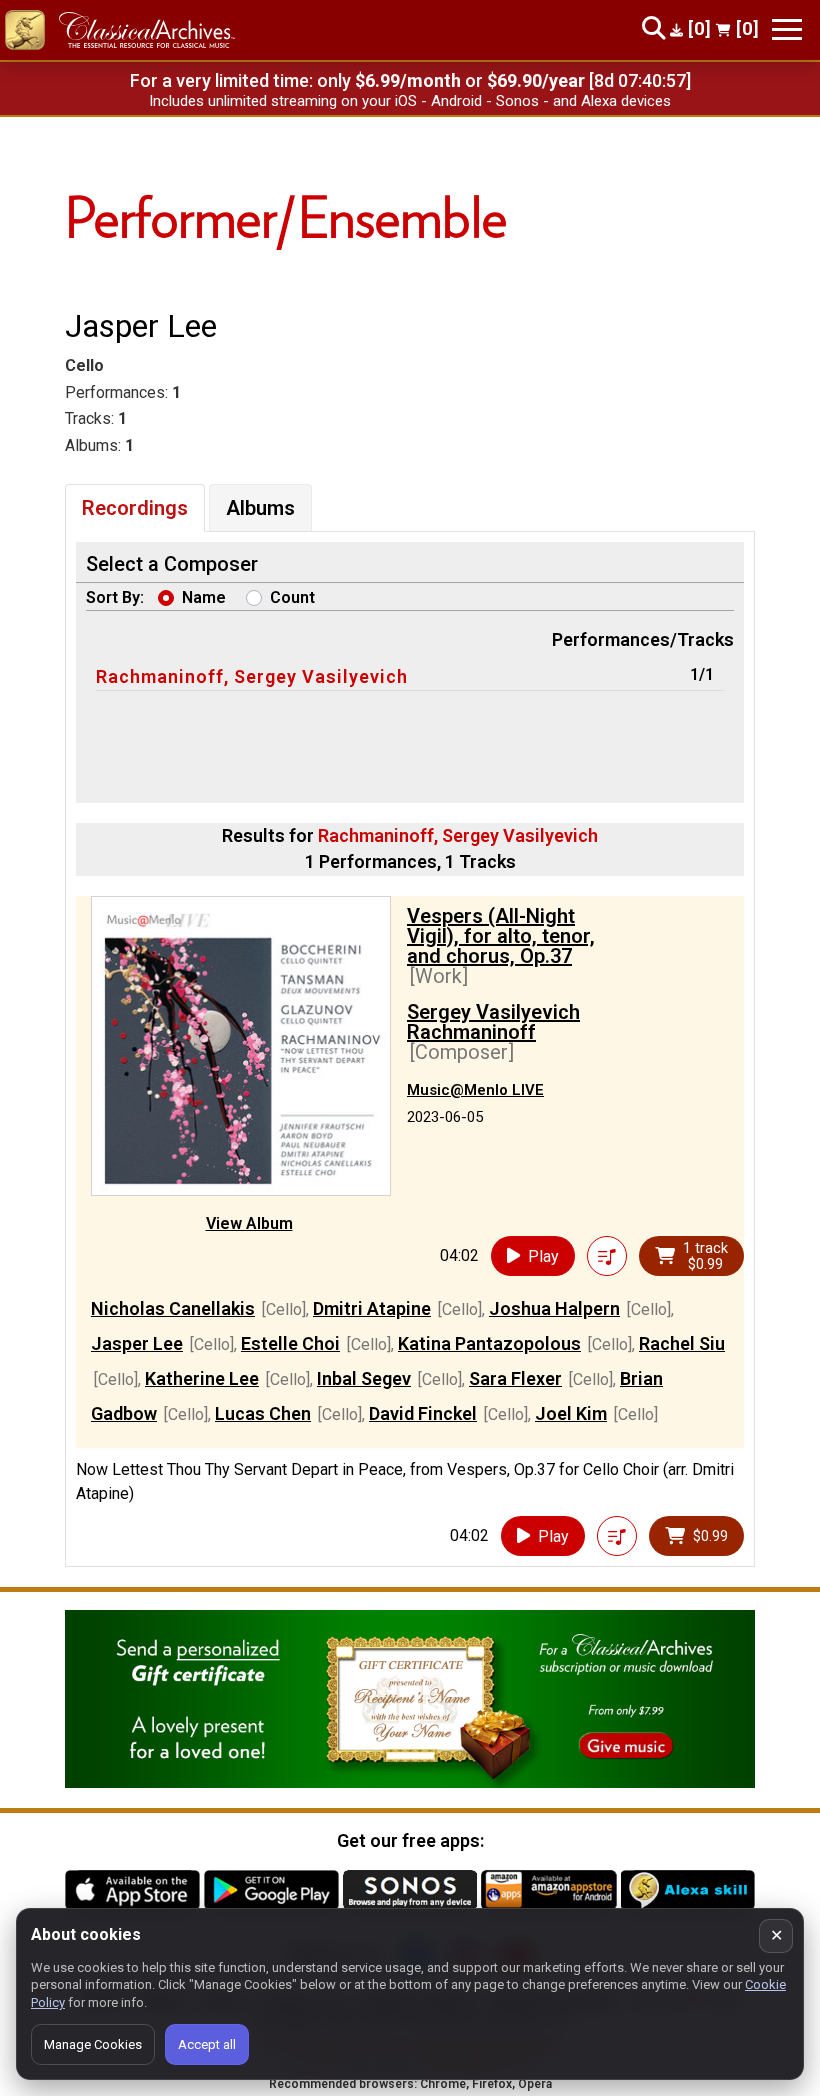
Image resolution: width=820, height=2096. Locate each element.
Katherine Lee (202, 1378)
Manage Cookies (93, 2044)
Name (204, 597)
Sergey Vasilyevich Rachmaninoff (493, 1022)
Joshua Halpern (554, 1308)
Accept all (207, 2044)
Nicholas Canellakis (173, 1308)
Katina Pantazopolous (489, 1343)
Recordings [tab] (135, 508)
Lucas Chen (263, 1413)
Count (292, 597)
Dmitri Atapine (372, 1308)
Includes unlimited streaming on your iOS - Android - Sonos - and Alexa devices (410, 101)
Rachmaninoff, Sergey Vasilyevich (252, 676)
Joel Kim (571, 1413)
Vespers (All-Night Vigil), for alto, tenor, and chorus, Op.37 (501, 936)
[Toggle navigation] (787, 29)
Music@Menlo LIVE (475, 1090)
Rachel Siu (682, 1343)
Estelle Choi (290, 1343)
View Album (249, 1223)
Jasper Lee (137, 1343)
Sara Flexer (515, 1378)
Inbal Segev (364, 1378)
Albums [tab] (260, 508)
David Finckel (423, 1413)
